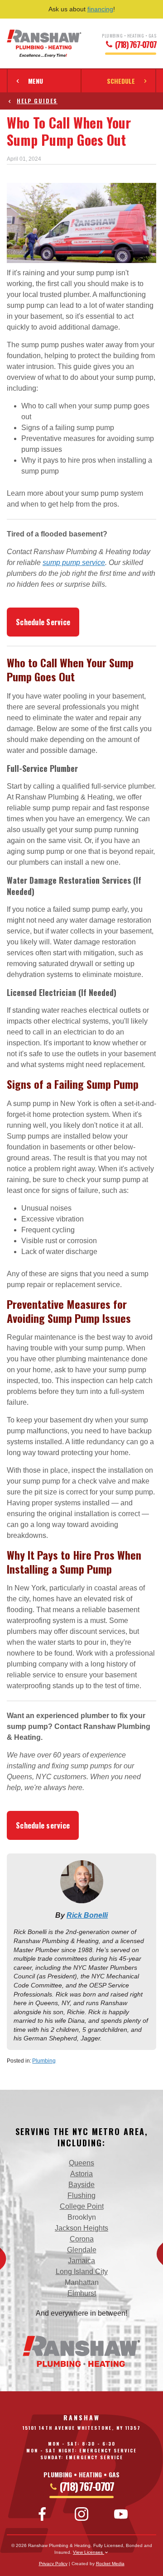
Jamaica (81, 2261)
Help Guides (37, 101)
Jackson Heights (81, 2228)
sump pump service (74, 563)
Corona (82, 2239)
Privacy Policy (53, 2564)
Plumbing (44, 2061)
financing (100, 9)
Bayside (81, 2185)
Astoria (81, 2174)
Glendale (82, 2250)
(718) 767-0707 (135, 45)
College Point (82, 2206)
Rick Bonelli (87, 1915)
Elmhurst (82, 2293)
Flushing (81, 2195)
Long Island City (82, 2272)
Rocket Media (110, 2564)
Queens (81, 2163)
